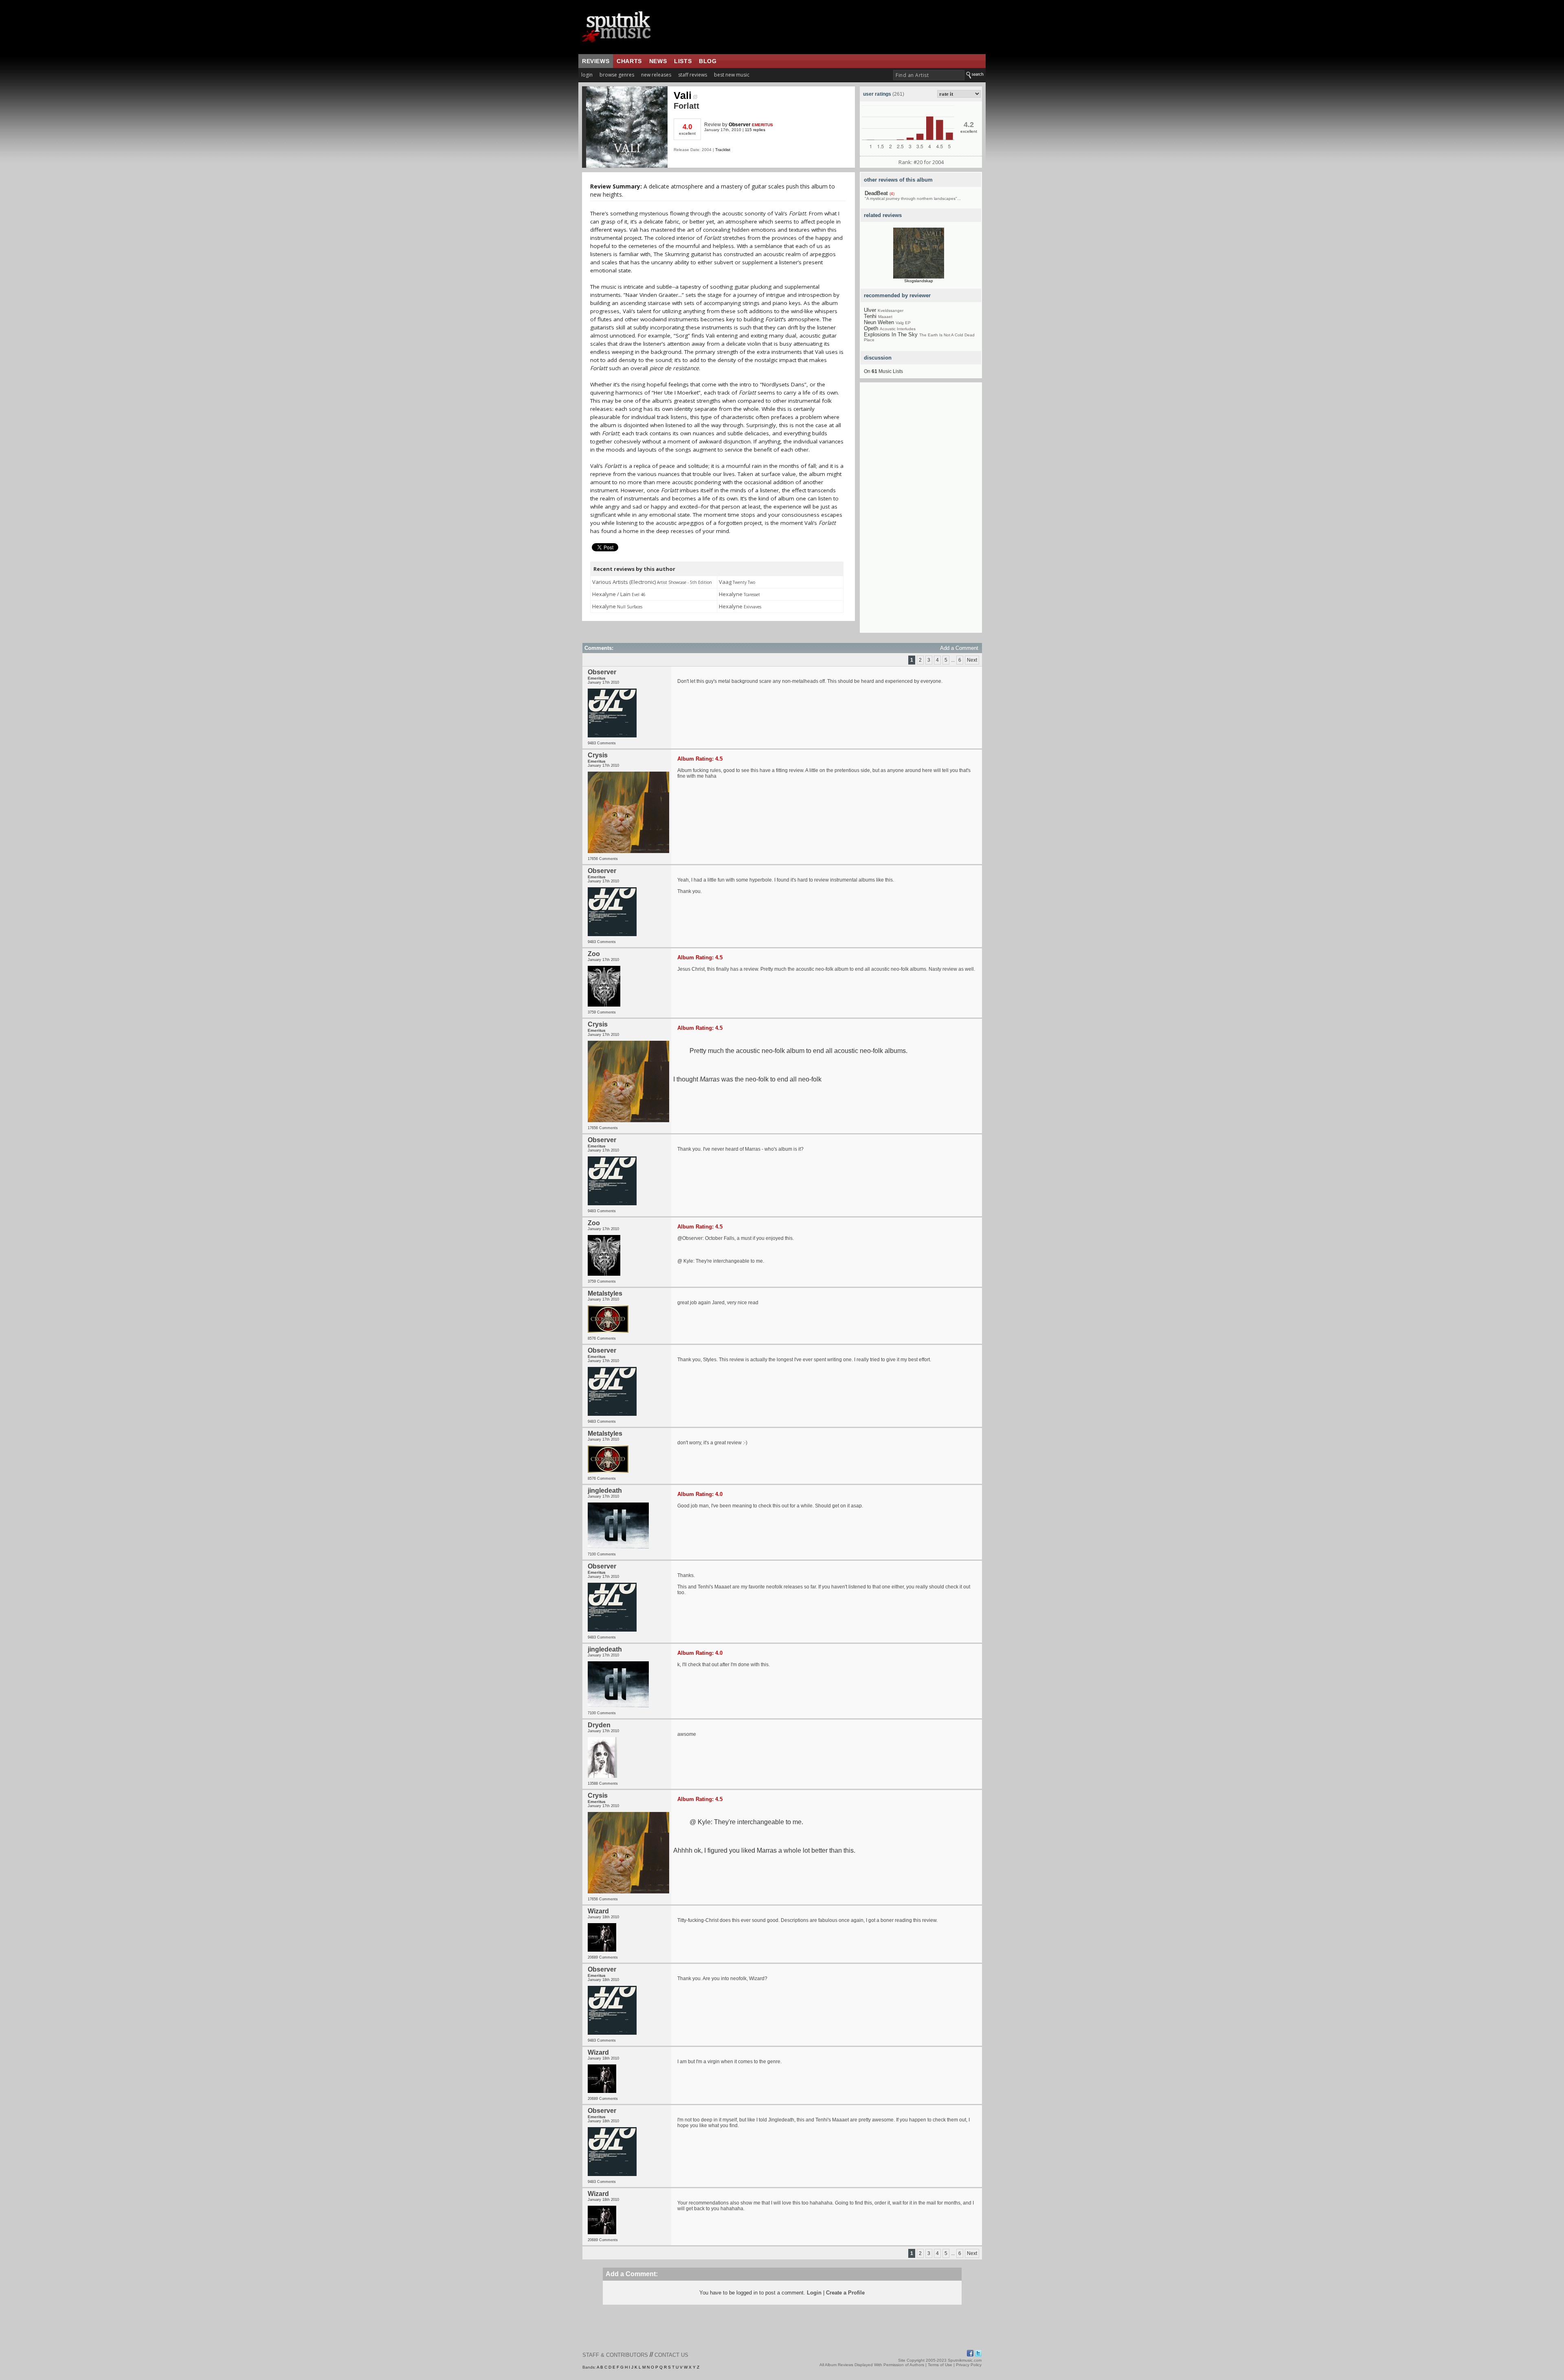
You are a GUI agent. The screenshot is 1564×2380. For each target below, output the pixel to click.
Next (972, 660)
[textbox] (929, 75)
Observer (740, 125)
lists (683, 61)
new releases (656, 75)
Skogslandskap (919, 281)
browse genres (617, 75)
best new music (732, 75)
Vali (683, 95)
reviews (596, 61)
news (658, 61)
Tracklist (723, 150)
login (587, 75)
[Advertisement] (921, 511)
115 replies (755, 130)
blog (708, 61)
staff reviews (693, 75)
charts (629, 61)
